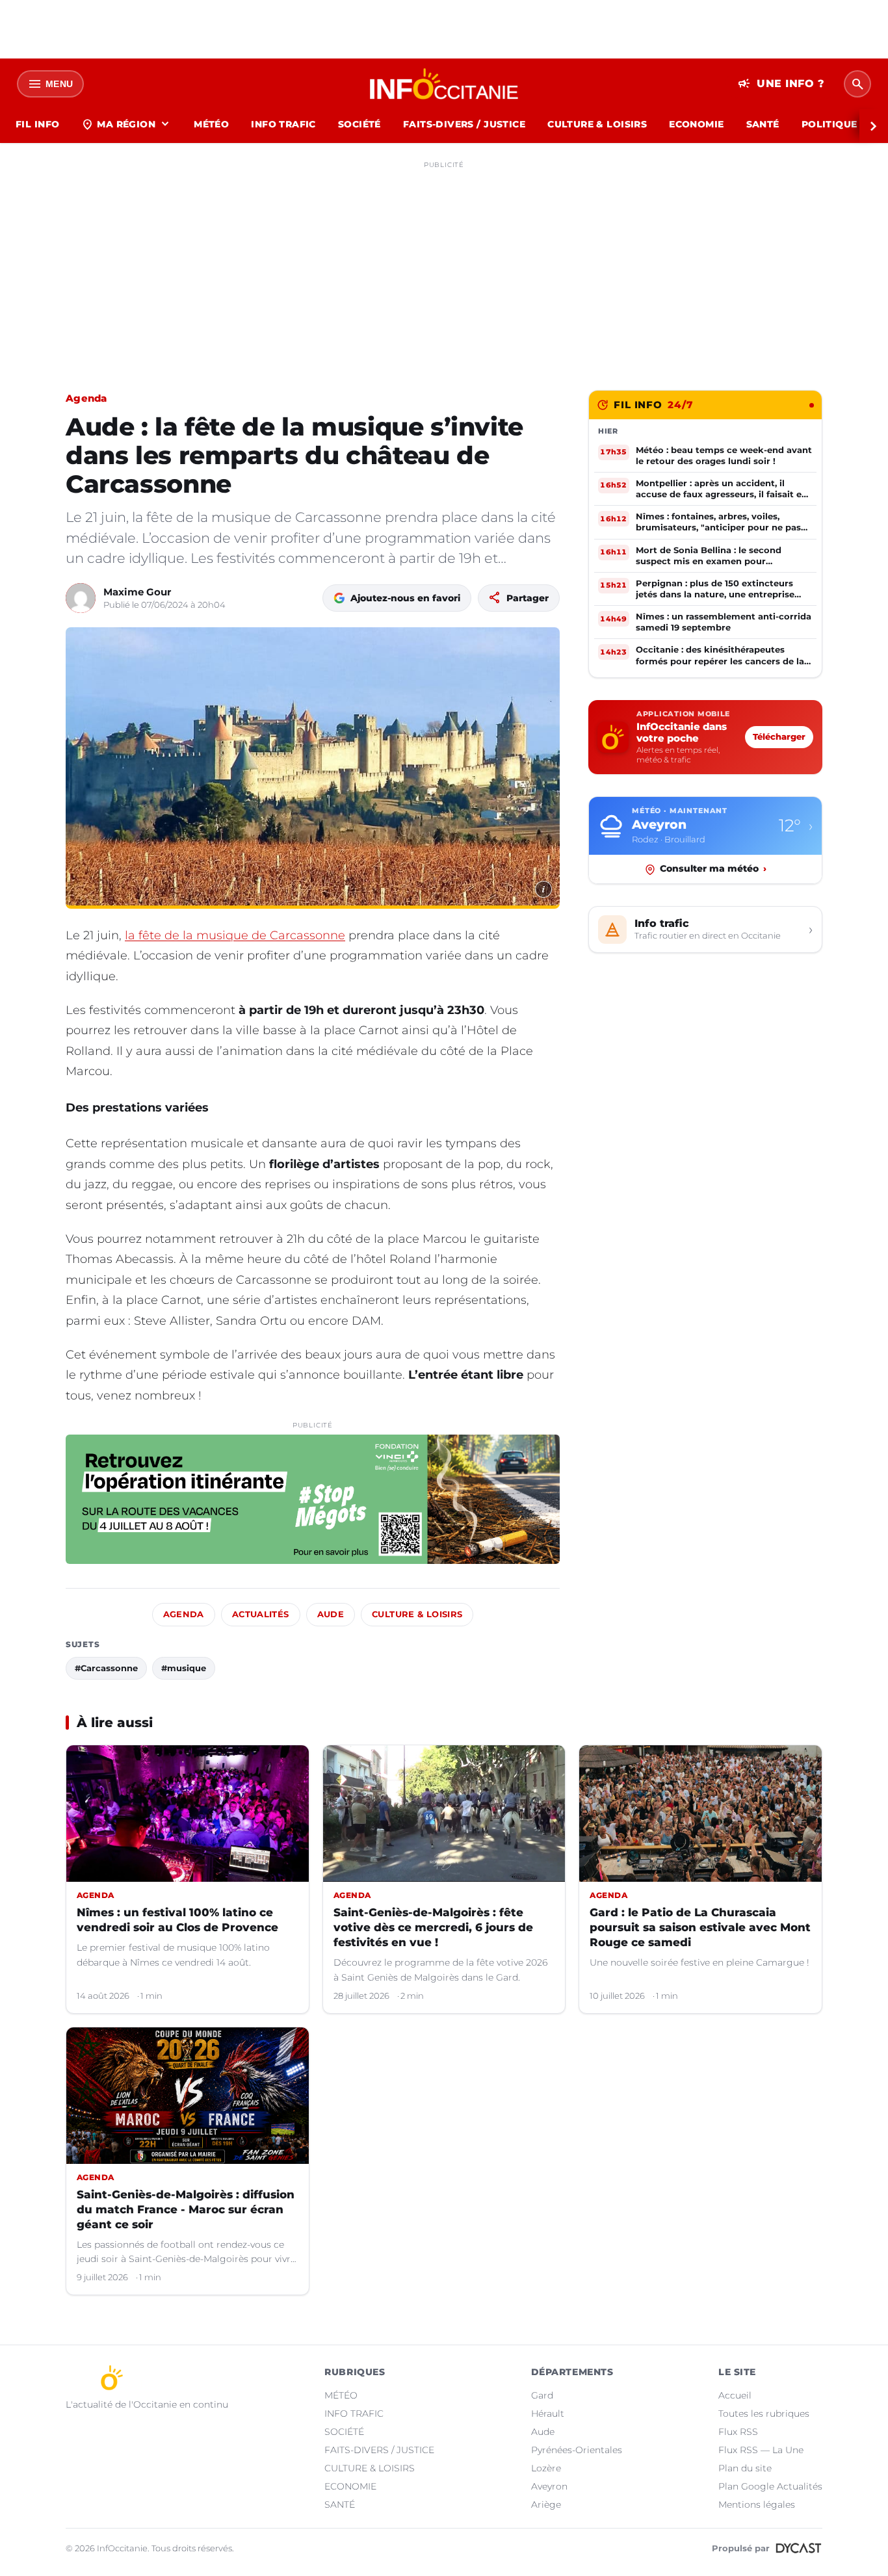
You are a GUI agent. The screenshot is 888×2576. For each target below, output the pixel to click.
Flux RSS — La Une (761, 2450)
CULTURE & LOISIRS (597, 124)
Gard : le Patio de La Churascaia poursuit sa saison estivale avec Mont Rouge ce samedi (700, 1927)
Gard (542, 2395)
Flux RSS (738, 2432)
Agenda (86, 398)
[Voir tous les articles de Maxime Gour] (81, 598)
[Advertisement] (444, 265)
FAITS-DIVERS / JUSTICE (464, 124)
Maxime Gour (137, 592)
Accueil (735, 2395)
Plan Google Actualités (770, 2486)
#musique (184, 1668)
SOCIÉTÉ (359, 124)
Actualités (261, 1614)
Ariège (546, 2504)
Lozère (546, 2468)
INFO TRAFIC (283, 124)
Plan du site (745, 2468)
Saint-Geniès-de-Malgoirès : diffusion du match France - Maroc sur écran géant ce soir (186, 2209)
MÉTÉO (211, 124)
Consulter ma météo (713, 869)
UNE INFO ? (781, 84)
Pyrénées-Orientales (577, 2450)
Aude (331, 1614)
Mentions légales (757, 2504)
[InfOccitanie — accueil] (444, 84)
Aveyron (549, 2486)
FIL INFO (37, 124)
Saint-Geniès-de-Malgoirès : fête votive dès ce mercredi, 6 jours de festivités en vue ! (433, 1927)
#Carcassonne (106, 1668)
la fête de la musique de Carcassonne (235, 935)
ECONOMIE (696, 124)
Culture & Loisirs (417, 1614)
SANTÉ (763, 124)
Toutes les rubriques (764, 2413)
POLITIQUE (829, 124)
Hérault (548, 2413)
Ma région (126, 124)
